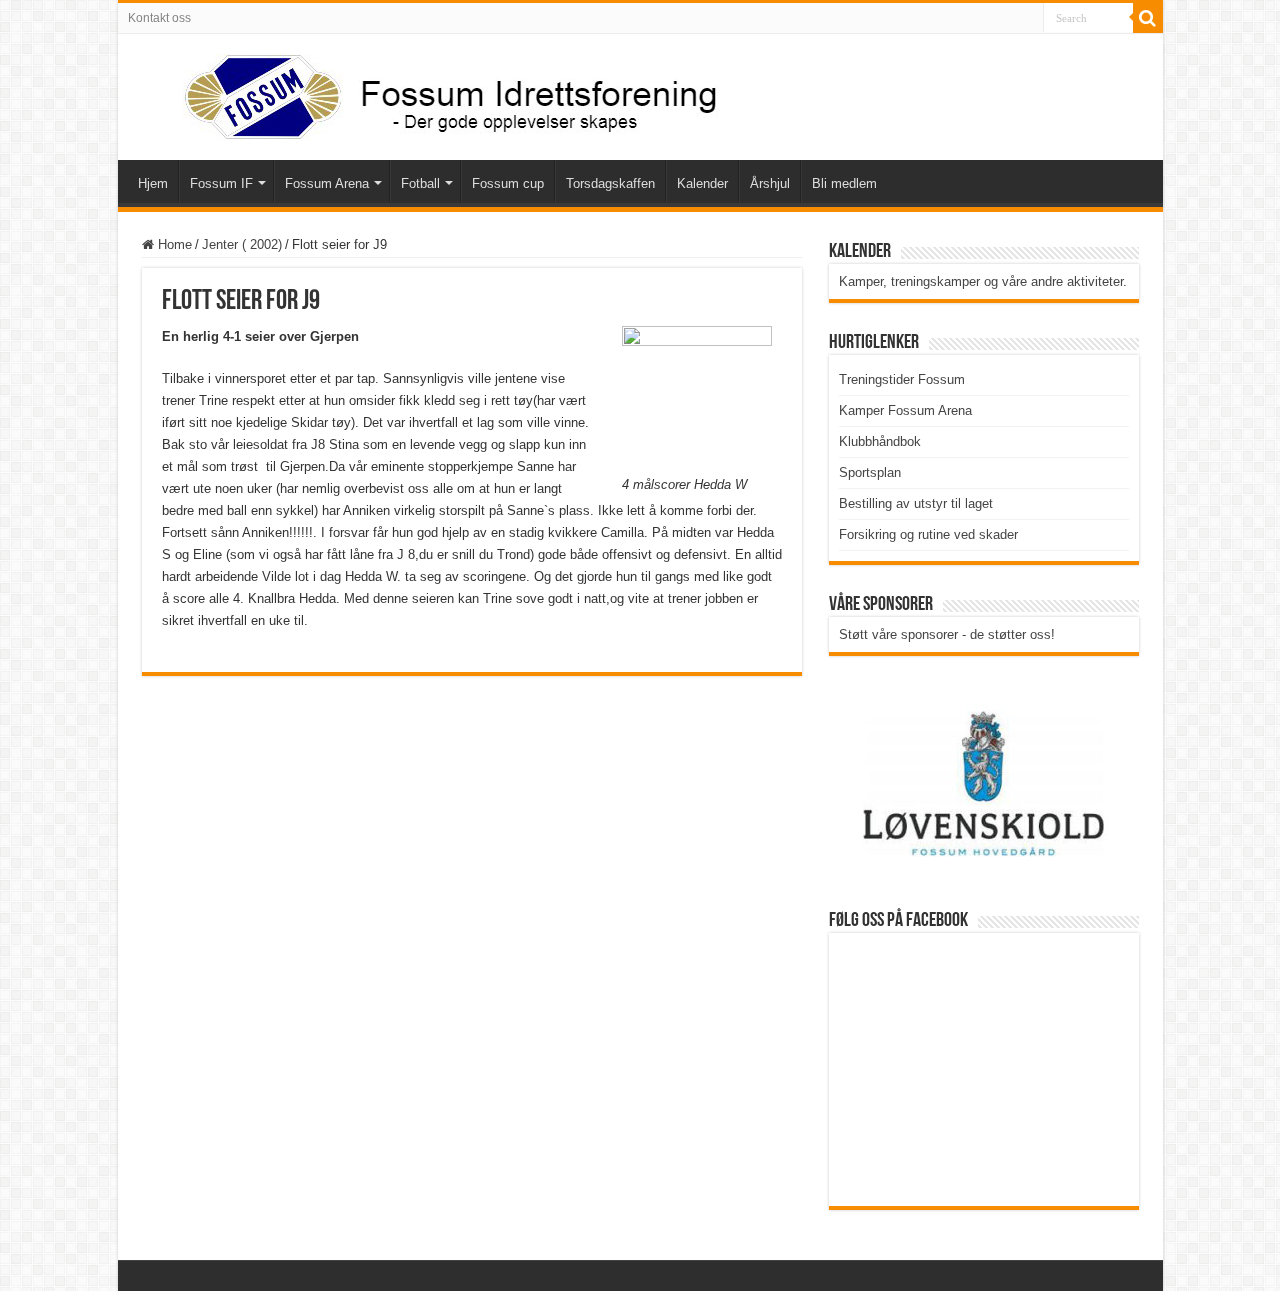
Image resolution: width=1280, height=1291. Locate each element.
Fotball (420, 183)
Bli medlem (844, 183)
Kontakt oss (159, 18)
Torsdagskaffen (610, 183)
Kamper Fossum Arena (905, 410)
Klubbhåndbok (880, 441)
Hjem (153, 183)
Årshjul (770, 183)
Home (173, 244)
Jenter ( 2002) (242, 244)
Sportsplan (870, 472)
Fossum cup (508, 183)
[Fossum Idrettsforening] (433, 93)
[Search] (1148, 18)
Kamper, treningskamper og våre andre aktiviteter (981, 281)
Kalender (702, 183)
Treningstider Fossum (902, 379)
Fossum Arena (327, 183)
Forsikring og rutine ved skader (928, 534)
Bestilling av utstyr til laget (916, 503)
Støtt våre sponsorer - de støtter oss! (947, 634)
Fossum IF (221, 183)
